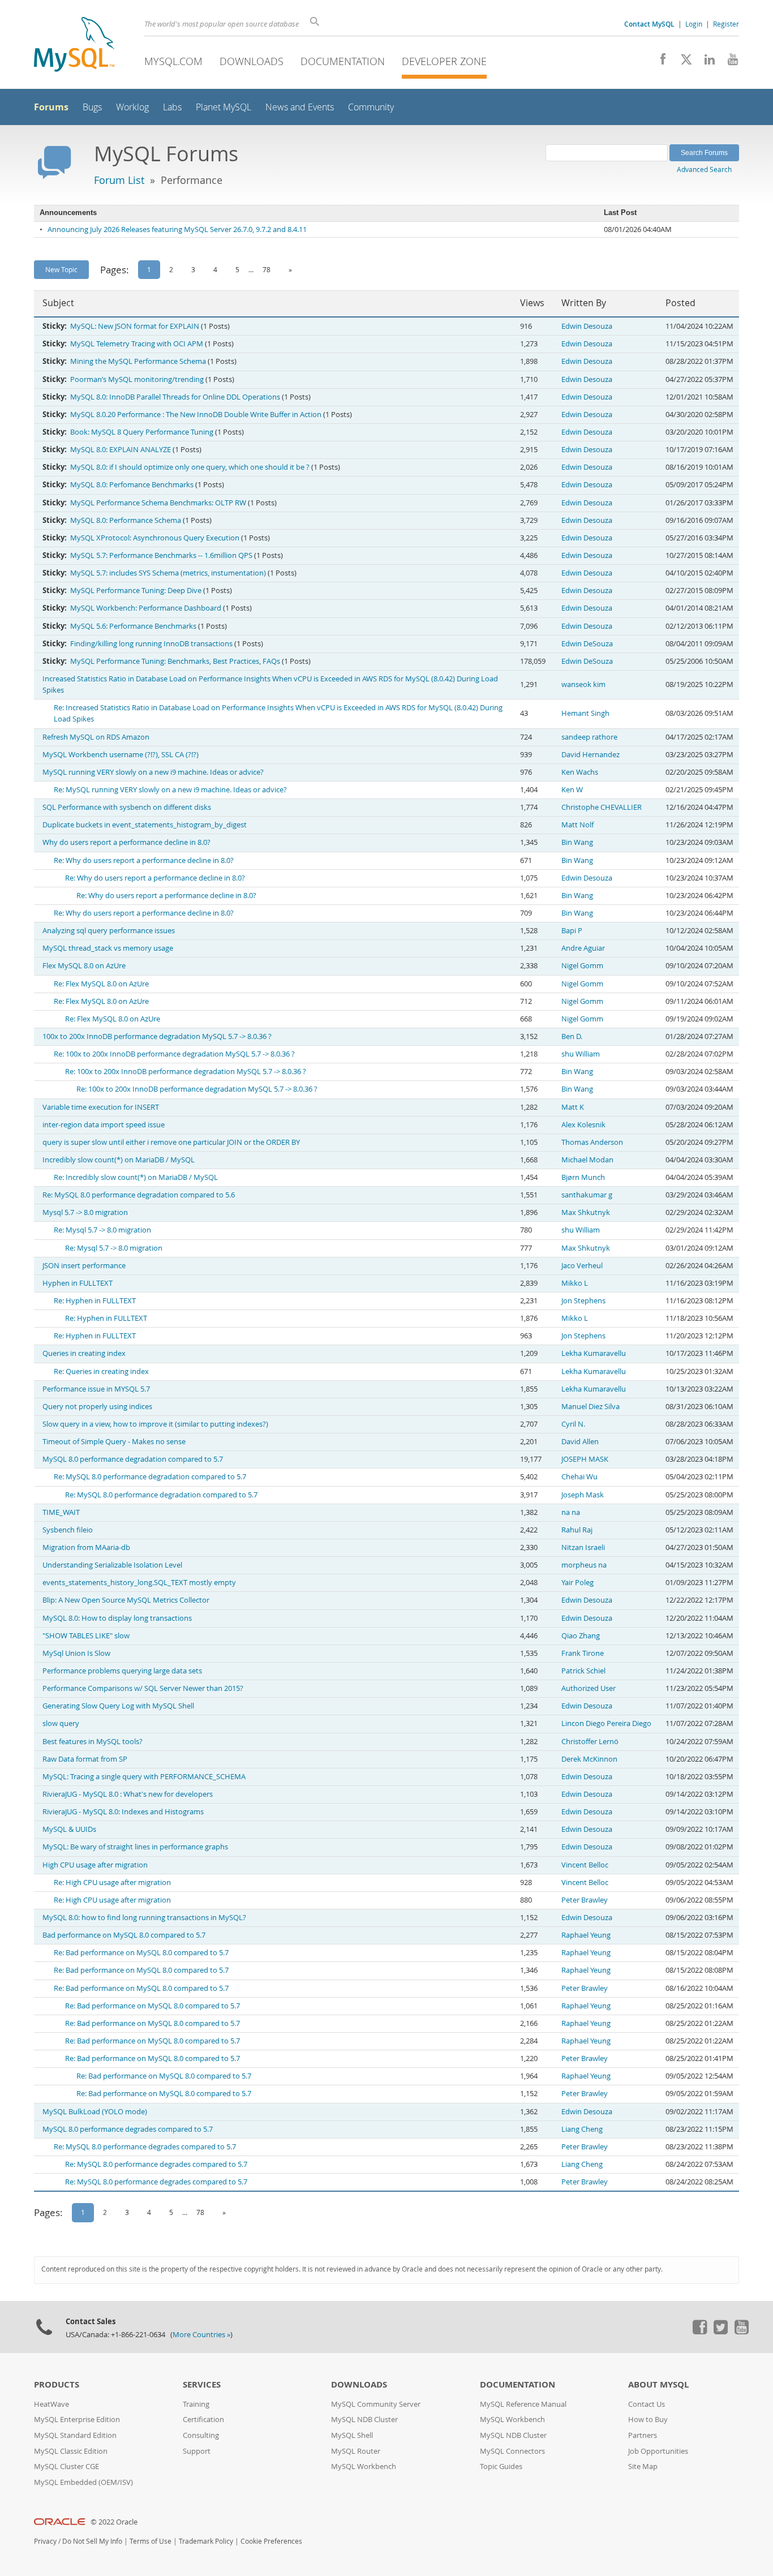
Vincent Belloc (585, 1865)
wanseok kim (583, 684)
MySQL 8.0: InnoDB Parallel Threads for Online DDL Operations (175, 397)
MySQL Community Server (376, 2404)
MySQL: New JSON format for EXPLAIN (135, 326)
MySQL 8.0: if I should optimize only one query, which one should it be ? (190, 467)
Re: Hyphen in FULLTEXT (95, 1301)
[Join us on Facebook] (659, 62)
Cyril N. (573, 1424)
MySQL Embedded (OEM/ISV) (83, 2482)
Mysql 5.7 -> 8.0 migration (85, 1212)
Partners (643, 2435)
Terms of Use (151, 2541)
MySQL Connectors (512, 2451)
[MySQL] (74, 46)
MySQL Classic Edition (71, 2451)
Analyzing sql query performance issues (109, 931)
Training (196, 2404)
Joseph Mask (583, 1495)
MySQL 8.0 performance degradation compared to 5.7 (133, 1459)
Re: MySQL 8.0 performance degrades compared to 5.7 (145, 2147)
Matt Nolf (577, 825)
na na (571, 1512)
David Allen (580, 1442)
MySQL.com (173, 61)
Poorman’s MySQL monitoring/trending (137, 379)
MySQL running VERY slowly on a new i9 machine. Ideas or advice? (153, 772)
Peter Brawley (585, 1900)
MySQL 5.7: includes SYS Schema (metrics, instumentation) (168, 573)
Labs (172, 107)
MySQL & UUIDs (69, 1829)
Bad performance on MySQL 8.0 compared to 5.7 (124, 1935)
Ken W (572, 790)
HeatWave (51, 2404)
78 (267, 269)
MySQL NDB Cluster (364, 2420)
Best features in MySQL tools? (93, 1742)
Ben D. (572, 1036)
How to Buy (648, 2420)
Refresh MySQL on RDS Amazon (96, 737)
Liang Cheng (582, 2129)
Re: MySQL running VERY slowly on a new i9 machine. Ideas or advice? (170, 790)
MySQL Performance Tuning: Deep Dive (136, 591)
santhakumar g (587, 1195)
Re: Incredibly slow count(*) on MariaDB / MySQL (136, 1177)
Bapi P (572, 931)
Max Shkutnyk (586, 1212)
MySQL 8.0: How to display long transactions (117, 1618)
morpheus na (584, 1565)
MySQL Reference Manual (523, 2404)
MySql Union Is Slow (76, 1653)
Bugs (92, 107)
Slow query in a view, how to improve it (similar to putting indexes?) (155, 1424)
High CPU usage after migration (95, 1865)
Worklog (132, 107)
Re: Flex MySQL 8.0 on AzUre (101, 984)
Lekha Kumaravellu (594, 1353)
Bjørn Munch (583, 1177)
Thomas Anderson (592, 1142)
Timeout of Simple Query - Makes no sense (114, 1442)
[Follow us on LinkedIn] (705, 62)
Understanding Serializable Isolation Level (112, 1565)
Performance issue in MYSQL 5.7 (96, 1389)
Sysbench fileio (68, 1530)
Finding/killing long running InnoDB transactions (151, 644)
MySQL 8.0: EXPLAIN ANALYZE (121, 450)
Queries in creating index (84, 1353)
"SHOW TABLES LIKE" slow (86, 1636)
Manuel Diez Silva (591, 1407)
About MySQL (658, 2384)
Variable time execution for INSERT (101, 1107)
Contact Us (647, 2404)
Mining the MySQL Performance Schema (138, 361)
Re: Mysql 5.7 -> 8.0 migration (102, 1230)
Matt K (573, 1107)
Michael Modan (587, 1160)
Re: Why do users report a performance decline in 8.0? (144, 860)
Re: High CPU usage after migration (112, 1882)
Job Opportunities (658, 2451)
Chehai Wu (579, 1477)
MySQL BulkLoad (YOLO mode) (95, 2112)
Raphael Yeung (586, 1935)
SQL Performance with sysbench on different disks (127, 807)
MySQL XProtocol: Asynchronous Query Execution (155, 538)
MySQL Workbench (364, 2466)
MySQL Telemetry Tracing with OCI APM (137, 344)
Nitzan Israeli (583, 1547)
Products (57, 2384)
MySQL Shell (352, 2435)
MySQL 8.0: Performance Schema (126, 520)
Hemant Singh (585, 713)
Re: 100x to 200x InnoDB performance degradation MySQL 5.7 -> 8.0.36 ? (174, 1054)
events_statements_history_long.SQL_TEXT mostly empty (139, 1583)
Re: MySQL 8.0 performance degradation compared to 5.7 (150, 1477)
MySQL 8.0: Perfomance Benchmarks (132, 485)
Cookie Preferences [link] (271, 2541)
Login (694, 24)
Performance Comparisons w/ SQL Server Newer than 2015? (143, 1688)
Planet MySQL (224, 107)
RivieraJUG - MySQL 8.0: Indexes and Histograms (123, 1812)
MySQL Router (356, 2451)
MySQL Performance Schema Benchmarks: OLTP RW (158, 503)
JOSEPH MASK (585, 1459)
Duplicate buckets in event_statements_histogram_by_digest (145, 825)
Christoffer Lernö (590, 1742)
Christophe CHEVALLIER (602, 807)
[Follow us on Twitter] (720, 2332)
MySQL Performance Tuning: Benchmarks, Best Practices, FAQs (175, 661)
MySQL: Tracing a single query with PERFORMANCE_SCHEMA (144, 1777)
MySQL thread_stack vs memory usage (108, 948)
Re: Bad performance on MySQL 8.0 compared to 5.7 (141, 1953)
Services (202, 2384)
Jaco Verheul (582, 1266)
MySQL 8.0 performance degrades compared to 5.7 (128, 2129)
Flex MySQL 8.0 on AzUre (84, 966)
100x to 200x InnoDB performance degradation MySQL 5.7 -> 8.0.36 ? (157, 1036)
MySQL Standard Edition (75, 2435)
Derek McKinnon (589, 1759)
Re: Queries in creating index (101, 1371)
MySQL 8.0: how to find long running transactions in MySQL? (144, 1918)
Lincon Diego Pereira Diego (606, 1723)
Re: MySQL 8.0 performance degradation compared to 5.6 (139, 1195)
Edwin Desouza (587, 326)
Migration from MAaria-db (86, 1547)
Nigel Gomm (582, 966)
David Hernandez (591, 755)
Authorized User (589, 1688)
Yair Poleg (577, 1583)
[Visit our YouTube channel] (729, 62)
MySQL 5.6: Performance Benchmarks (133, 626)
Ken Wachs (580, 772)
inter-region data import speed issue (104, 1125)
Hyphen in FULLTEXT (78, 1283)
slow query (61, 1723)
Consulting (201, 2435)
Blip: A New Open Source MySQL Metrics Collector (126, 1600)
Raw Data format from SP (85, 1759)
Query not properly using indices (97, 1407)
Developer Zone (444, 61)
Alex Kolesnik (583, 1125)
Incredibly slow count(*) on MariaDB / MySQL (119, 1160)
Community (371, 107)
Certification (203, 2420)
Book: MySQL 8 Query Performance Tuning (142, 432)
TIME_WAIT (61, 1512)
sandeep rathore (589, 737)
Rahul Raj (577, 1530)
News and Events (300, 107)
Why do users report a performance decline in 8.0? (126, 842)
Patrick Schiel (583, 1671)
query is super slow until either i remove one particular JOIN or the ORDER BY (171, 1142)
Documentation (343, 61)
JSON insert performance (84, 1266)
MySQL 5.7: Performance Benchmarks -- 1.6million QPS (161, 555)
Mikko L (575, 1283)
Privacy (45, 2541)
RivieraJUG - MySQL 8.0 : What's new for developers (128, 1794)
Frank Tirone (583, 1653)
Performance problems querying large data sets (122, 1671)
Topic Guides (501, 2466)
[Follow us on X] (682, 62)
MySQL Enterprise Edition (77, 2420)
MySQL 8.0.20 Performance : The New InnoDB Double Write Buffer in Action (196, 415)
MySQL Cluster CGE (66, 2466)
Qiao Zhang (581, 1636)
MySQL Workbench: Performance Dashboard (146, 608)
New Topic (61, 269)
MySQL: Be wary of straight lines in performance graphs (135, 1847)
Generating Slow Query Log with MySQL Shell (118, 1706)
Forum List (119, 180)
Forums (51, 107)
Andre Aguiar (583, 948)
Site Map (643, 2466)
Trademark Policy (206, 2541)
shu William (581, 1054)
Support (197, 2451)
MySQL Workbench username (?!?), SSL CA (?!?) (121, 755)
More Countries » (201, 2335)
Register (726, 24)
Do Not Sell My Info (92, 2541)
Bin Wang (577, 842)
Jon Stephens (583, 1301)
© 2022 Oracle (114, 2522)
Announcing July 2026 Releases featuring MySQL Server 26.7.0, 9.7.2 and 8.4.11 (177, 229)
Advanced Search (704, 169)
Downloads (252, 61)
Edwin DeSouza (587, 644)
